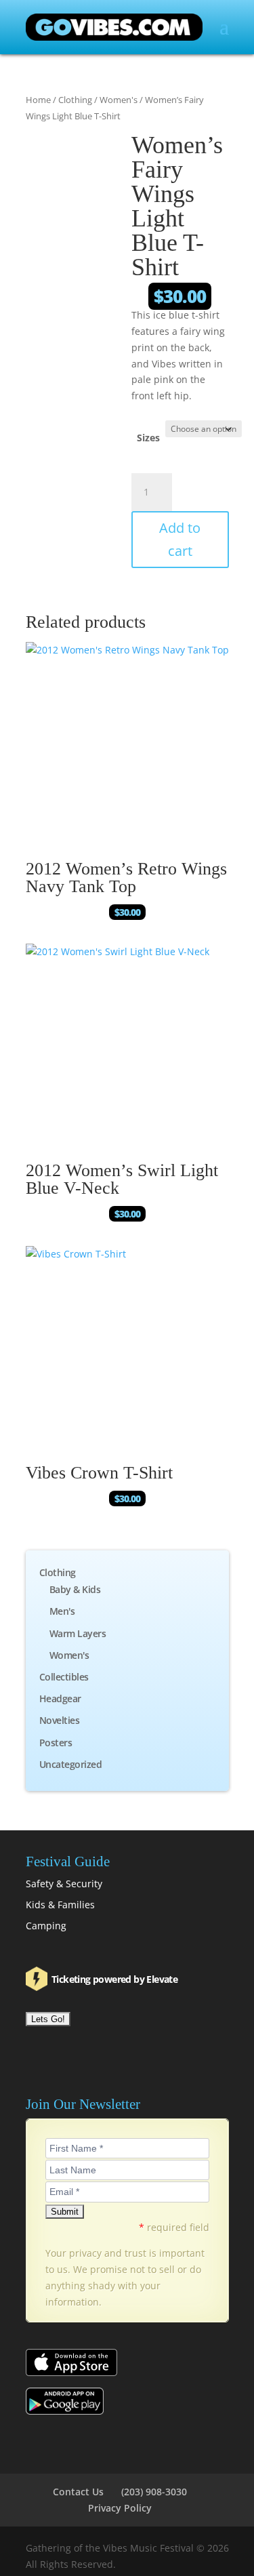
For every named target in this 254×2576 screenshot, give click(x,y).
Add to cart (180, 539)
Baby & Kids (75, 1589)
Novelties (60, 1720)
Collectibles (64, 1677)
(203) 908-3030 (154, 2492)
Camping (46, 1926)
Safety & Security (64, 1884)
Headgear (60, 1698)
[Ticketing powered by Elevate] (38, 1978)
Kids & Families (60, 1905)
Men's (62, 1611)
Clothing (75, 100)
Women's (119, 100)
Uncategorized (71, 1764)
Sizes (148, 438)
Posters (56, 1743)
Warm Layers (78, 1633)
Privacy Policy (120, 2508)
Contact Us (78, 2492)
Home (38, 100)
